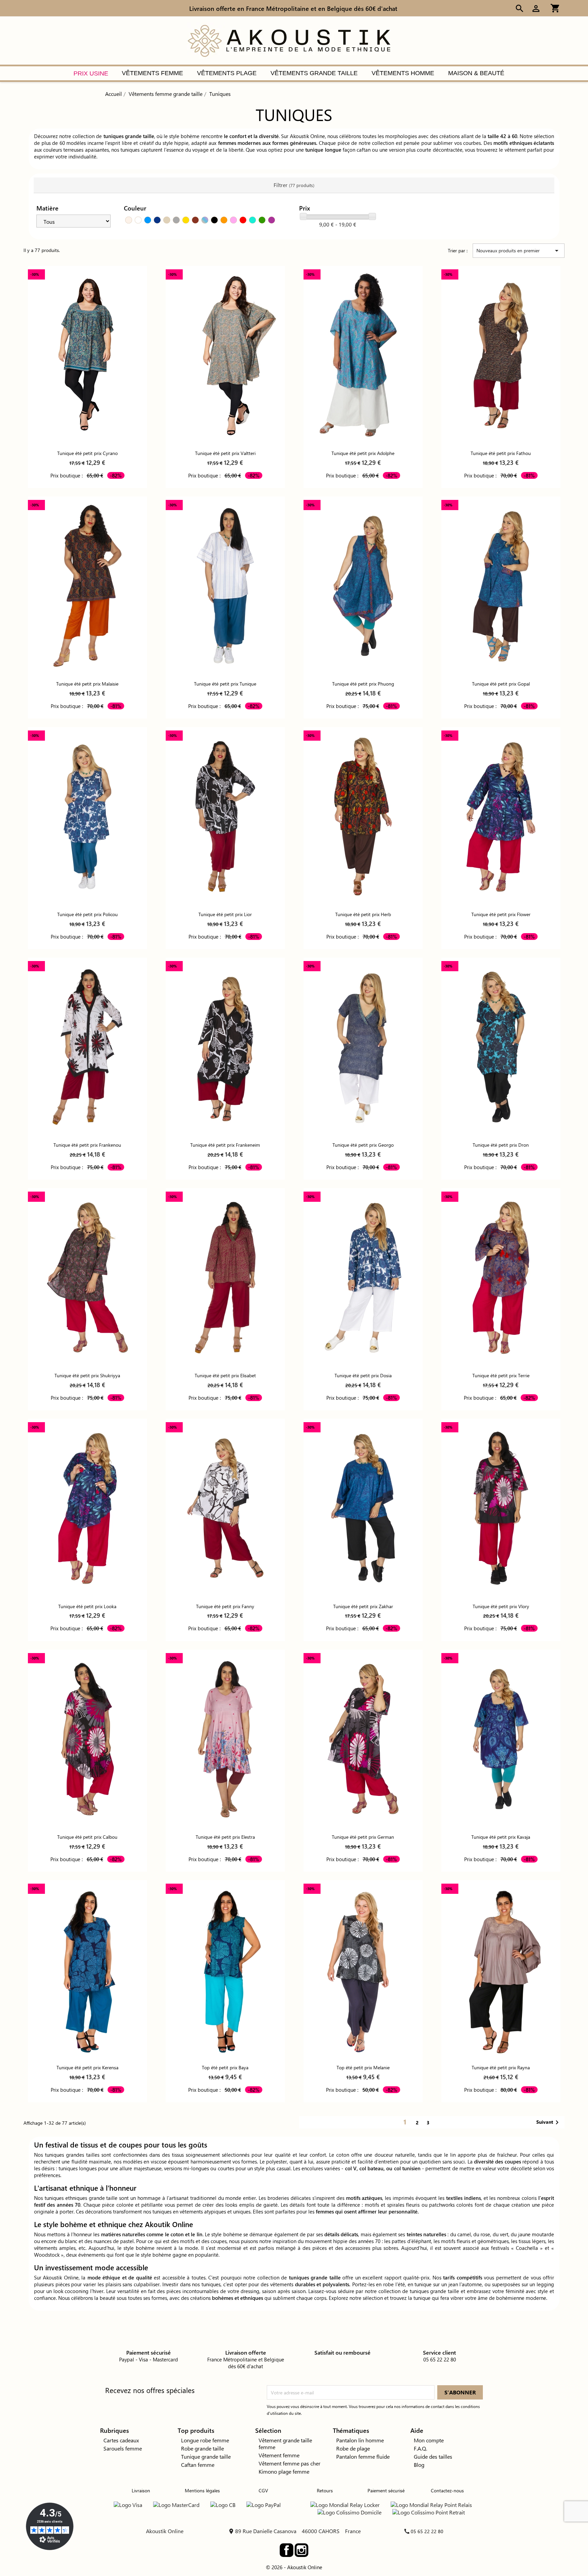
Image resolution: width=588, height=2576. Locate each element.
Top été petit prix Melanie (363, 2067)
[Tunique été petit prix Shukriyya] (87, 1277)
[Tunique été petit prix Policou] (87, 816)
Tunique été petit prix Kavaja (501, 1837)
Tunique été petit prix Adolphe (363, 453)
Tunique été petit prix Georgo (363, 1145)
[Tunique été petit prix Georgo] (363, 1047)
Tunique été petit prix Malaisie (87, 684)
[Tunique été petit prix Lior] (225, 816)
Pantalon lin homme (360, 2440)
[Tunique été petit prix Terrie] (501, 1277)
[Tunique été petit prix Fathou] (501, 355)
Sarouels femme (123, 2448)
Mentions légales (202, 2490)
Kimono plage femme (284, 2471)
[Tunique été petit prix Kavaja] (501, 1739)
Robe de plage (353, 2448)
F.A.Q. (420, 2448)
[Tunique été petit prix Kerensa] (87, 1969)
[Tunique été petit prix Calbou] (87, 1739)
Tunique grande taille (206, 2456)
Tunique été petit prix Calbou (87, 1837)
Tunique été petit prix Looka (87, 1606)
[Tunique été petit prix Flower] (501, 816)
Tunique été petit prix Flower (501, 914)
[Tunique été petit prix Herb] (363, 816)
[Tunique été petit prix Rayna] (501, 1969)
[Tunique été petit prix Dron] (501, 1047)
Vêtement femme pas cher (290, 2463)
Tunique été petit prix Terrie (501, 1375)
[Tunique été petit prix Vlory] (501, 1508)
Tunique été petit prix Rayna (501, 2067)
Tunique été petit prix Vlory (501, 1606)
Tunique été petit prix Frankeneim (225, 1145)
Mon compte (429, 2440)
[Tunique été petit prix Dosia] (363, 1277)
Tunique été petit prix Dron (501, 1145)
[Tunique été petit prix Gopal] (501, 586)
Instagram (301, 2550)
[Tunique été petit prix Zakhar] (363, 1508)
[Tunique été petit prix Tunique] (225, 586)
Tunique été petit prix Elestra (225, 1837)
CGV (263, 2490)
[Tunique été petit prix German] (363, 1739)
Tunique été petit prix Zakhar (363, 1606)
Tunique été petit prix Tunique (225, 684)
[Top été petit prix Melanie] (363, 1969)
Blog (419, 2465)
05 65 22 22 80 (427, 2531)
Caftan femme (198, 2465)
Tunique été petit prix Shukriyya (87, 1375)
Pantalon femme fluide (363, 2456)
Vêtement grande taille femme (285, 2444)
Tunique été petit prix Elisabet (225, 1375)
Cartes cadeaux (121, 2440)
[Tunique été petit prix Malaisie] (87, 586)
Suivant (549, 2122)
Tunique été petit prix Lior (225, 914)
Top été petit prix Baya (225, 2067)
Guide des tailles (433, 2456)
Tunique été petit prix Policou (87, 914)
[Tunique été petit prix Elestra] (225, 1739)
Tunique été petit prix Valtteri (225, 453)
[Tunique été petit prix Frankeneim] (225, 1047)
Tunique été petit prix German (363, 1837)
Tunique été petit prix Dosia (363, 1375)
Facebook (287, 2550)
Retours (325, 2490)
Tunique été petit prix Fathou (501, 453)
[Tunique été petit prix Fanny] (225, 1508)
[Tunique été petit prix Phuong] (363, 586)
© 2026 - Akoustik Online (294, 2567)
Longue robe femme (205, 2440)
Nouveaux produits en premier (519, 251)
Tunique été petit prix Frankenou (87, 1145)
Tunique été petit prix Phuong (363, 684)
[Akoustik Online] (289, 40)
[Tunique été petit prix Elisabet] (225, 1277)
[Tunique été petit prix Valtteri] (225, 355)
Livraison (141, 2490)
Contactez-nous (447, 2490)
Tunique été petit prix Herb (363, 914)
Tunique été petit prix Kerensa (87, 2067)
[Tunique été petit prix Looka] (87, 1508)
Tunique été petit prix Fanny (225, 1606)
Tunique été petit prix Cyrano (87, 453)
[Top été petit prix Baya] (225, 1969)
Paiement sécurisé (386, 2490)
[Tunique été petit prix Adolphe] (363, 355)
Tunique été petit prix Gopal (501, 684)
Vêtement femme (279, 2455)
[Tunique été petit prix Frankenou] (87, 1047)
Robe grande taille (202, 2448)
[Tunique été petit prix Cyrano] (87, 355)
